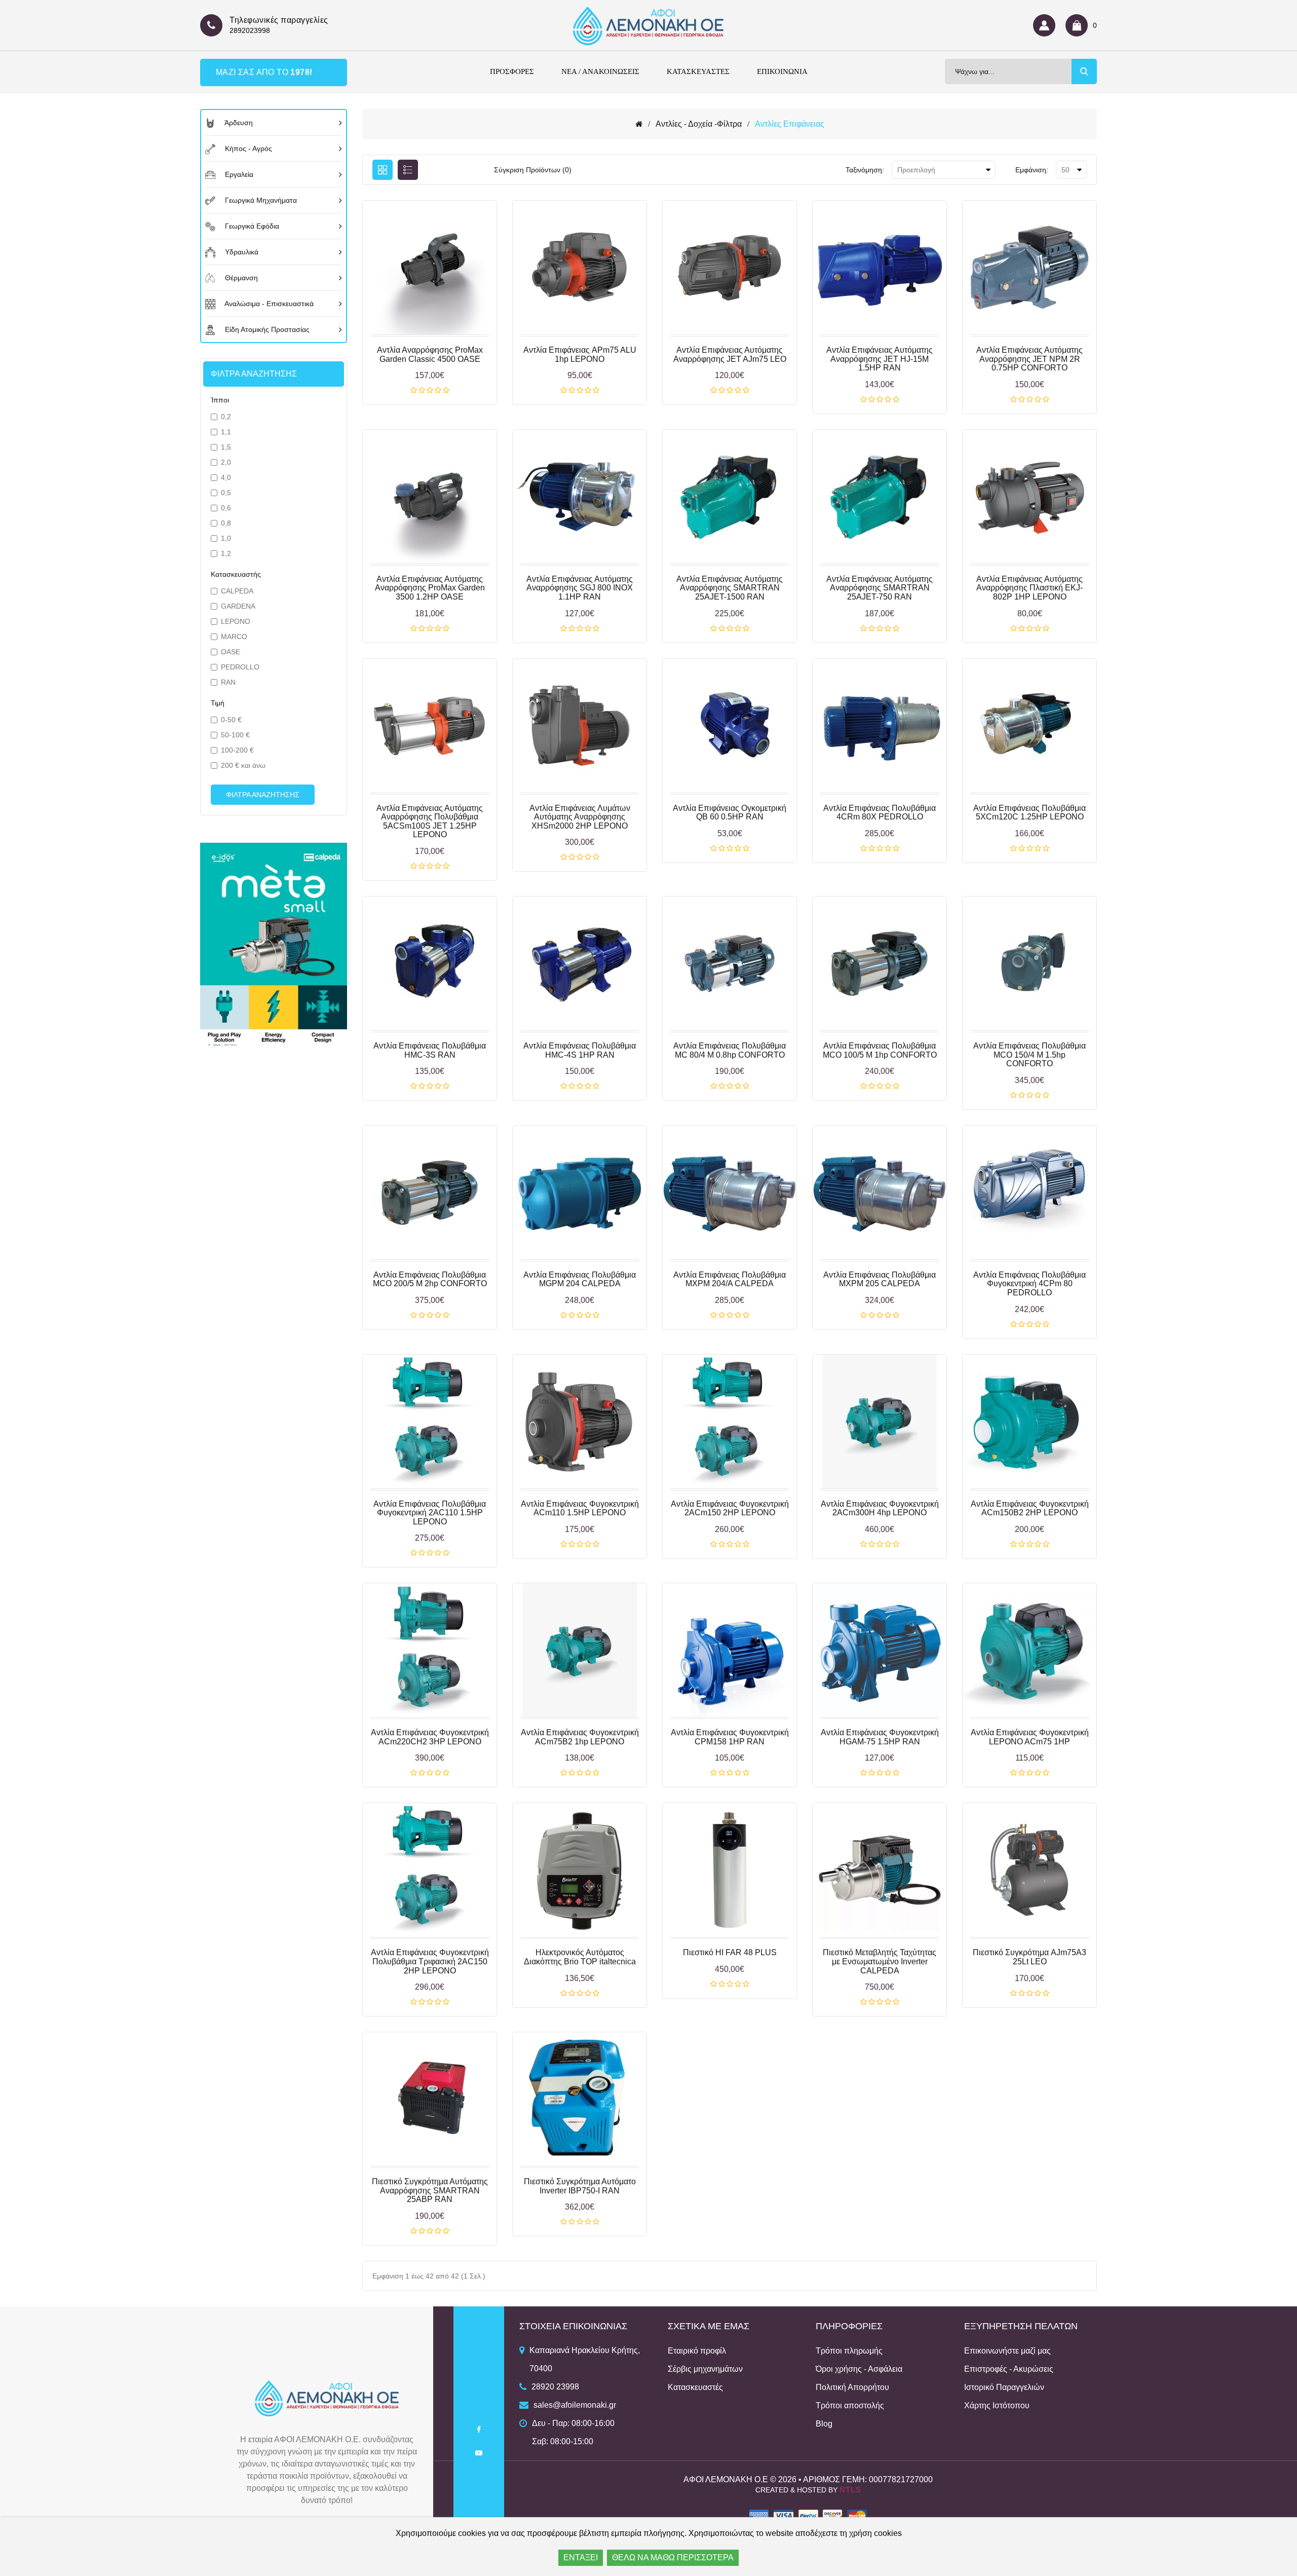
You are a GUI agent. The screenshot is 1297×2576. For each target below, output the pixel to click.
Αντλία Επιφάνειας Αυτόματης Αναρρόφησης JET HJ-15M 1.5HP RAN (880, 359)
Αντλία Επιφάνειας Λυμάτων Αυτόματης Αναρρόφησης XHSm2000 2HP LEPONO (580, 817)
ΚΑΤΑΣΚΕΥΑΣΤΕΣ (698, 71)
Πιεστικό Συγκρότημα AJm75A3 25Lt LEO (1029, 1957)
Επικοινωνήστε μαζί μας (1007, 2351)
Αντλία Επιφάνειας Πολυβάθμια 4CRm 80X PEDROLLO (880, 813)
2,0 (226, 462)
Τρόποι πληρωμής (849, 2351)
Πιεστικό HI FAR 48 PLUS (730, 1952)
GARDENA (238, 606)
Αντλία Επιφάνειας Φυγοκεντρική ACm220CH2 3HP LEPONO (430, 1737)
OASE (231, 652)
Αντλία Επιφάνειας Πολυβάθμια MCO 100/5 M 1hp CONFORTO (880, 1050)
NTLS (850, 2490)
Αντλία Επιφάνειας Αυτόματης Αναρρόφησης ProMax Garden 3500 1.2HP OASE (430, 588)
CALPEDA (237, 591)
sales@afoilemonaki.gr (575, 2405)
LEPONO (236, 621)
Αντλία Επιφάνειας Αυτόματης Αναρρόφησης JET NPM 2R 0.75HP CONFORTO (1029, 359)
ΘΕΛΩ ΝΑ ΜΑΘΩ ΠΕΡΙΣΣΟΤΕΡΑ (673, 2558)
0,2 (226, 417)
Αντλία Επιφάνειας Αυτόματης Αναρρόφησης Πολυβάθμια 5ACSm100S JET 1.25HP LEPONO (430, 822)
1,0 (226, 538)
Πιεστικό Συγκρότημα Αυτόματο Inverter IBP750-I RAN (580, 2186)
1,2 (226, 553)
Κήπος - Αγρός (247, 148)
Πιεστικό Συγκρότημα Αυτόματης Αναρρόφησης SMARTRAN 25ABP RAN (430, 2190)
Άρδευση (238, 123)
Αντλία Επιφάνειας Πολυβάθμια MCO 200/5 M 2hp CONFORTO (430, 1279)
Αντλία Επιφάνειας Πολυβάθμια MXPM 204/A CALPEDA (730, 1279)
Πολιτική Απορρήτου (852, 2387)
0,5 (226, 493)
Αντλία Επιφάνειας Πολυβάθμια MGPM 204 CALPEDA (580, 1279)
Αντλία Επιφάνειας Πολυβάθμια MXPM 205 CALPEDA (880, 1279)
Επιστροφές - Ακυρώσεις (1009, 2369)
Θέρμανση (240, 278)
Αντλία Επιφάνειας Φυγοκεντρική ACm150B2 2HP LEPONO (1030, 1508)
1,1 (226, 432)
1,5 (226, 447)
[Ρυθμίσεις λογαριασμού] (1047, 25)
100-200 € (237, 750)
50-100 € (235, 735)
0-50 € (231, 720)
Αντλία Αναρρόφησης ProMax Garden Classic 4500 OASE (430, 354)
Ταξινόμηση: (865, 170)
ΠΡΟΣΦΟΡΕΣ (512, 71)
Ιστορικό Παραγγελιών (1004, 2387)
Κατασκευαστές (695, 2387)
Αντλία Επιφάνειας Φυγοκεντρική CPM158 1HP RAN (730, 1737)
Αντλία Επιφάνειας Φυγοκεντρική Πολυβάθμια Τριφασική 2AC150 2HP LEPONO (430, 1961)
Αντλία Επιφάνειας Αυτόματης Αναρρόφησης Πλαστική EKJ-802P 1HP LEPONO (1029, 588)
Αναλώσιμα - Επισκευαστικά (268, 304)
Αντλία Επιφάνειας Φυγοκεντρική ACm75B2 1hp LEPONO (580, 1737)
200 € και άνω (243, 765)
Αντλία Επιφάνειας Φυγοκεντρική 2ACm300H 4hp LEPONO (880, 1508)
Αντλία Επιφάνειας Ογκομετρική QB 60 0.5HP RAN (730, 813)
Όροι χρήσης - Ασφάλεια (859, 2369)
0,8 (226, 523)
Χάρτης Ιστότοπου (997, 2405)
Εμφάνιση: (1032, 170)
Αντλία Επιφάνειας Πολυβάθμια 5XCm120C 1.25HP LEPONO (1029, 813)
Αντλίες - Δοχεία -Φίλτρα (699, 124)
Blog (824, 2424)
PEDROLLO (240, 667)
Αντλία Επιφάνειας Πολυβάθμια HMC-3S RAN (430, 1050)
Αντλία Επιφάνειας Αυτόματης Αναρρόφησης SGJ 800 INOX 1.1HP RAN (580, 588)
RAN (228, 682)
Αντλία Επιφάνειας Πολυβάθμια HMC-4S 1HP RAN (580, 1050)
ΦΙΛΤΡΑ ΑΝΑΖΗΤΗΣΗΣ (263, 795)
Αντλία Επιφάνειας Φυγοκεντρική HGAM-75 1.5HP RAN (880, 1737)
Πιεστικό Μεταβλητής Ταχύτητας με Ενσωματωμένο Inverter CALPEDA (880, 1961)
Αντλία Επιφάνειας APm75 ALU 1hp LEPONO (580, 354)
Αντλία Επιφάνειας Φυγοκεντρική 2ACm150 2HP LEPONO (730, 1508)
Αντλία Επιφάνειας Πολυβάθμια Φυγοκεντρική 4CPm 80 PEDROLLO (1029, 1284)
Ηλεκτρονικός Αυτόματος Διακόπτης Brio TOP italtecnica (580, 1957)
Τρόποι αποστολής (850, 2405)
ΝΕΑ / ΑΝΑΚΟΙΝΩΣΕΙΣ (600, 71)
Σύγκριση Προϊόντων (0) (533, 170)
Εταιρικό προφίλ (697, 2351)
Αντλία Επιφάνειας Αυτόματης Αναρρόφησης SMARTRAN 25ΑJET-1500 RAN (730, 588)
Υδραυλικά (241, 252)
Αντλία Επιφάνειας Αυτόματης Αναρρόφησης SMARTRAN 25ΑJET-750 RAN (880, 588)
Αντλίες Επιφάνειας (790, 124)
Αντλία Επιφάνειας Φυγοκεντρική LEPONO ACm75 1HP (1030, 1737)
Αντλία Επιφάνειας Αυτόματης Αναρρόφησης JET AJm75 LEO (730, 354)
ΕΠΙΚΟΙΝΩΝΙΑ (782, 71)
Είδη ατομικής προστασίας (266, 329)
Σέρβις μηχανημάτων (705, 2369)
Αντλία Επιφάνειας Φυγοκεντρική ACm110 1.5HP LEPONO (580, 1508)
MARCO (234, 637)
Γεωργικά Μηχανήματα (260, 200)
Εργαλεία (238, 174)
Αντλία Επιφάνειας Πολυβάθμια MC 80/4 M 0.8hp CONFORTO (730, 1050)
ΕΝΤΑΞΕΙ (581, 2558)
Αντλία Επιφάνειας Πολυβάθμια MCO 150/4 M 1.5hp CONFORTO (1029, 1055)
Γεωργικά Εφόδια (251, 226)
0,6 (226, 508)
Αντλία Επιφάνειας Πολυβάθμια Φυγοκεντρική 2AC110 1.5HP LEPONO (430, 1513)
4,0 (226, 477)
